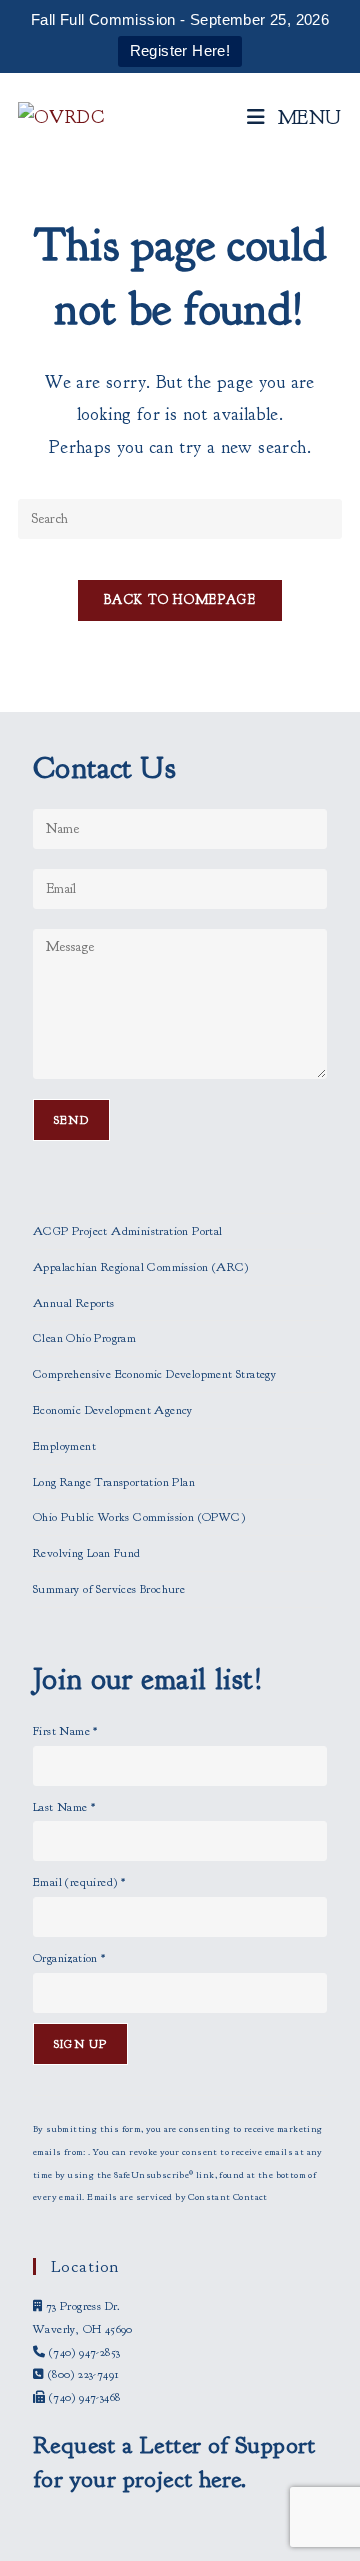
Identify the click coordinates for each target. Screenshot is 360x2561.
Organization (69, 1958)
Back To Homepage (180, 600)
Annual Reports (74, 1303)
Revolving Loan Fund (87, 1553)
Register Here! (180, 50)
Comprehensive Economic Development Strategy (154, 1374)
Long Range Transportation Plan (114, 1482)
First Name (65, 1731)
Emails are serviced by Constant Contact (177, 2197)
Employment (64, 1446)
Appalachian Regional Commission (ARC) (141, 1267)
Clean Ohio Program (84, 1338)
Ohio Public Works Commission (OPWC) (139, 1517)
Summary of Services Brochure (109, 1589)
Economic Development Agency (113, 1410)
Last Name (64, 1807)
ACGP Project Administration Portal (128, 1231)
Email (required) (79, 1882)
